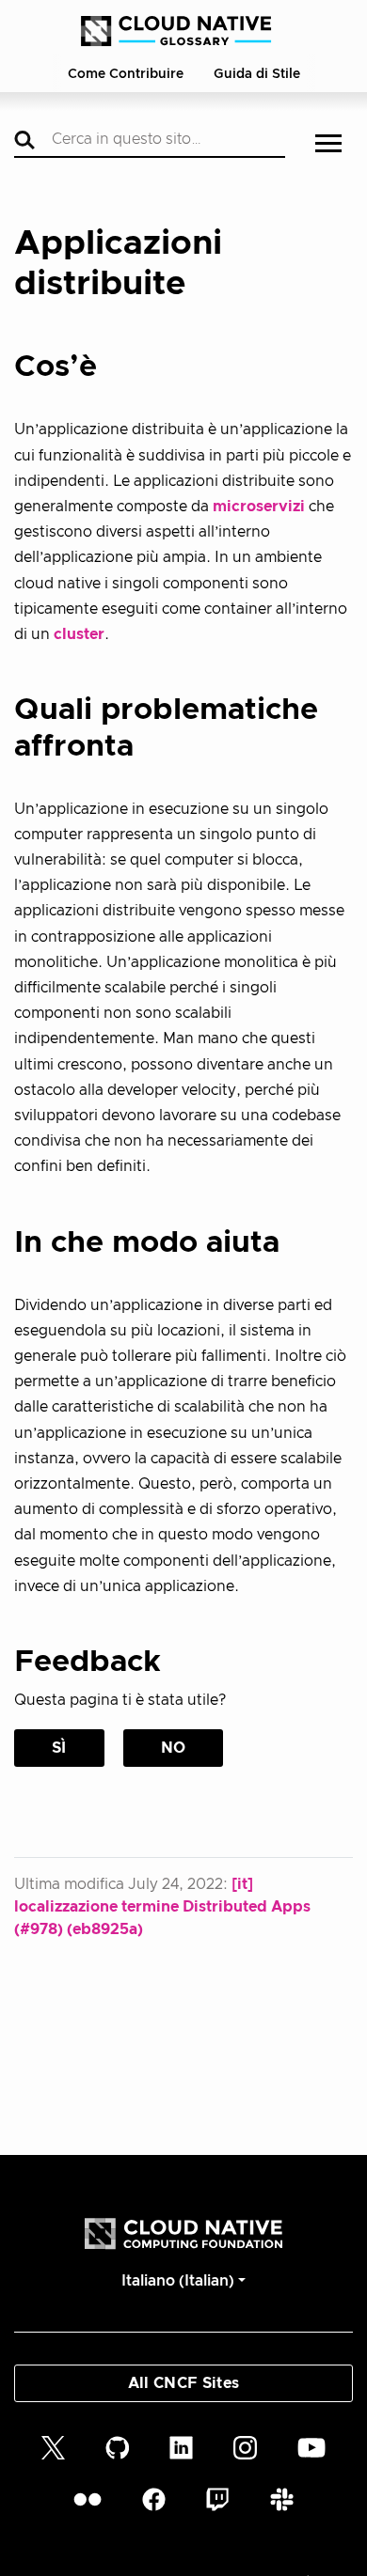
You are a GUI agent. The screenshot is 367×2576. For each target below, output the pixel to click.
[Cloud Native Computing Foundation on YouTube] (311, 2447)
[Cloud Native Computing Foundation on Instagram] (245, 2447)
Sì (59, 1748)
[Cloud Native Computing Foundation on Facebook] (154, 2499)
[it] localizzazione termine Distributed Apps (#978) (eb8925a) (162, 1907)
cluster (79, 634)
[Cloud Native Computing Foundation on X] (53, 2447)
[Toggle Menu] (328, 145)
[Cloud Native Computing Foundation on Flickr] (88, 2499)
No (174, 1748)
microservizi (259, 507)
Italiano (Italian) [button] (178, 2281)
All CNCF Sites (183, 2383)
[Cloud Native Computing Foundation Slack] (282, 2499)
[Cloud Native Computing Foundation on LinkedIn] (181, 2447)
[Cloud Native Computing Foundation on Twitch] (217, 2499)
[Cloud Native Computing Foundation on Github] (118, 2447)
